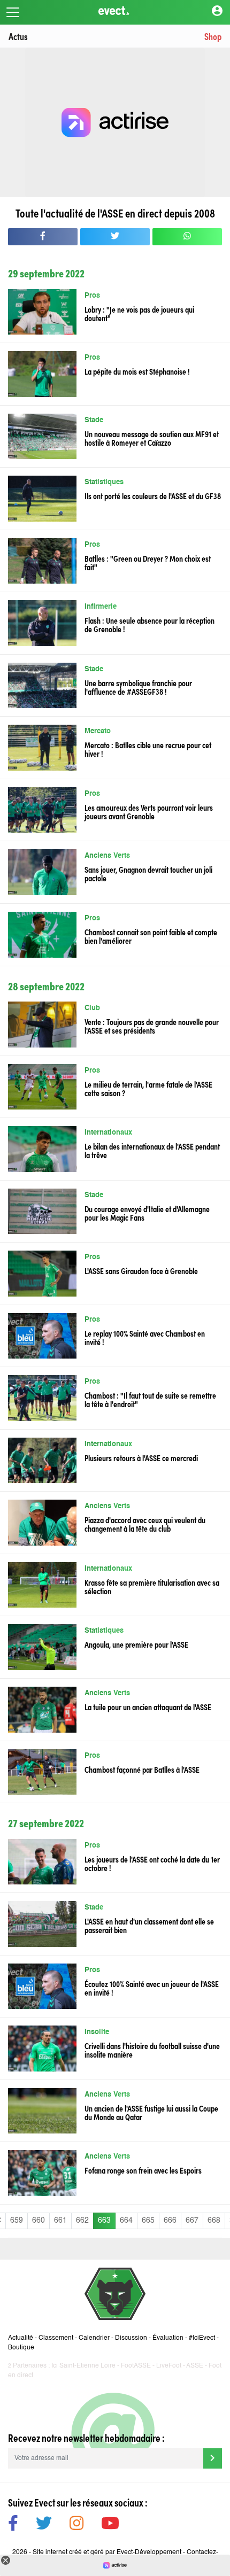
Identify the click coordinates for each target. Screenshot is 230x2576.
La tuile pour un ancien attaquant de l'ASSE (148, 1706)
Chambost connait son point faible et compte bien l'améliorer (151, 936)
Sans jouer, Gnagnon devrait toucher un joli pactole (148, 873)
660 (39, 2221)
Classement (56, 2338)
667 (192, 2221)
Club (92, 1008)
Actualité (21, 2338)
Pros (92, 296)
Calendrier (94, 2338)
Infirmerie (101, 607)
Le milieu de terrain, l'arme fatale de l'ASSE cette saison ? (148, 1088)
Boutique (21, 2348)
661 (60, 2221)
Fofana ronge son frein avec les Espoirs (143, 2170)
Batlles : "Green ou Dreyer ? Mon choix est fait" (148, 562)
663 (104, 2221)
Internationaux (108, 1133)
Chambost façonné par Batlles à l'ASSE (142, 1769)
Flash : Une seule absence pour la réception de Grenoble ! (149, 624)
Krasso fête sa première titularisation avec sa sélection (152, 1586)
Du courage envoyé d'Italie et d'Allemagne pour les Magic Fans (147, 1213)
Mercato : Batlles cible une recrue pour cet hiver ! (148, 749)
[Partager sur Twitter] (115, 237)
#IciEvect (202, 2338)
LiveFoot (169, 2366)
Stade (94, 420)
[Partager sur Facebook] (43, 237)
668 (214, 2221)
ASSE (195, 2366)
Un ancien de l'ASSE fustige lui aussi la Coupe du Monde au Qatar (151, 2112)
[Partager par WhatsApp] (187, 237)
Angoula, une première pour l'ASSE (136, 1644)
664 (126, 2221)
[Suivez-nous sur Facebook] (13, 2525)
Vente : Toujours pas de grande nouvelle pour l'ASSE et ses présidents (152, 1026)
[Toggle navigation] (13, 12)
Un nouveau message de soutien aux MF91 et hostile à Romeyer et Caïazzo (152, 438)
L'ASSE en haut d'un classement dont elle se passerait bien (149, 1925)
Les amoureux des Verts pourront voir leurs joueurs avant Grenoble (149, 811)
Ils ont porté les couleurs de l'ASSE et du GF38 (153, 495)
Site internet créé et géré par (107, 2552)
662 (82, 2221)
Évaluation (168, 2338)
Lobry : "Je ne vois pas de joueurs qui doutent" (139, 313)
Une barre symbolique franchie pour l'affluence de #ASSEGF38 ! (138, 687)
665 (148, 2221)
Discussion (131, 2338)
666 (170, 2221)
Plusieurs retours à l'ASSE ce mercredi (141, 1457)
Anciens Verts (107, 856)
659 (17, 2221)
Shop (213, 36)
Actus (18, 36)
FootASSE (136, 2366)
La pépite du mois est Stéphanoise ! (137, 371)
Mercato (98, 731)
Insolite (97, 2032)
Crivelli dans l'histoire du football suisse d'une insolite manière (152, 2050)
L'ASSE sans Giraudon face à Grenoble (141, 1270)
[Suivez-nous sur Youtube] (110, 2525)
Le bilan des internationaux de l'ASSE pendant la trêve (152, 1150)
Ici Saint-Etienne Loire (83, 2366)
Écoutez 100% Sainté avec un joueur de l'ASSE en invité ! (152, 1988)
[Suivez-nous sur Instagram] (76, 2525)
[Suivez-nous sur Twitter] (44, 2525)
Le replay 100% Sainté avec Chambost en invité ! (145, 1337)
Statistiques (104, 482)
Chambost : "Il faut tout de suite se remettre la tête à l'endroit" (150, 1399)
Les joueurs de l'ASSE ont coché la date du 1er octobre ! (152, 1863)
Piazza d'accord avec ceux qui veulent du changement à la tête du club (145, 1524)
